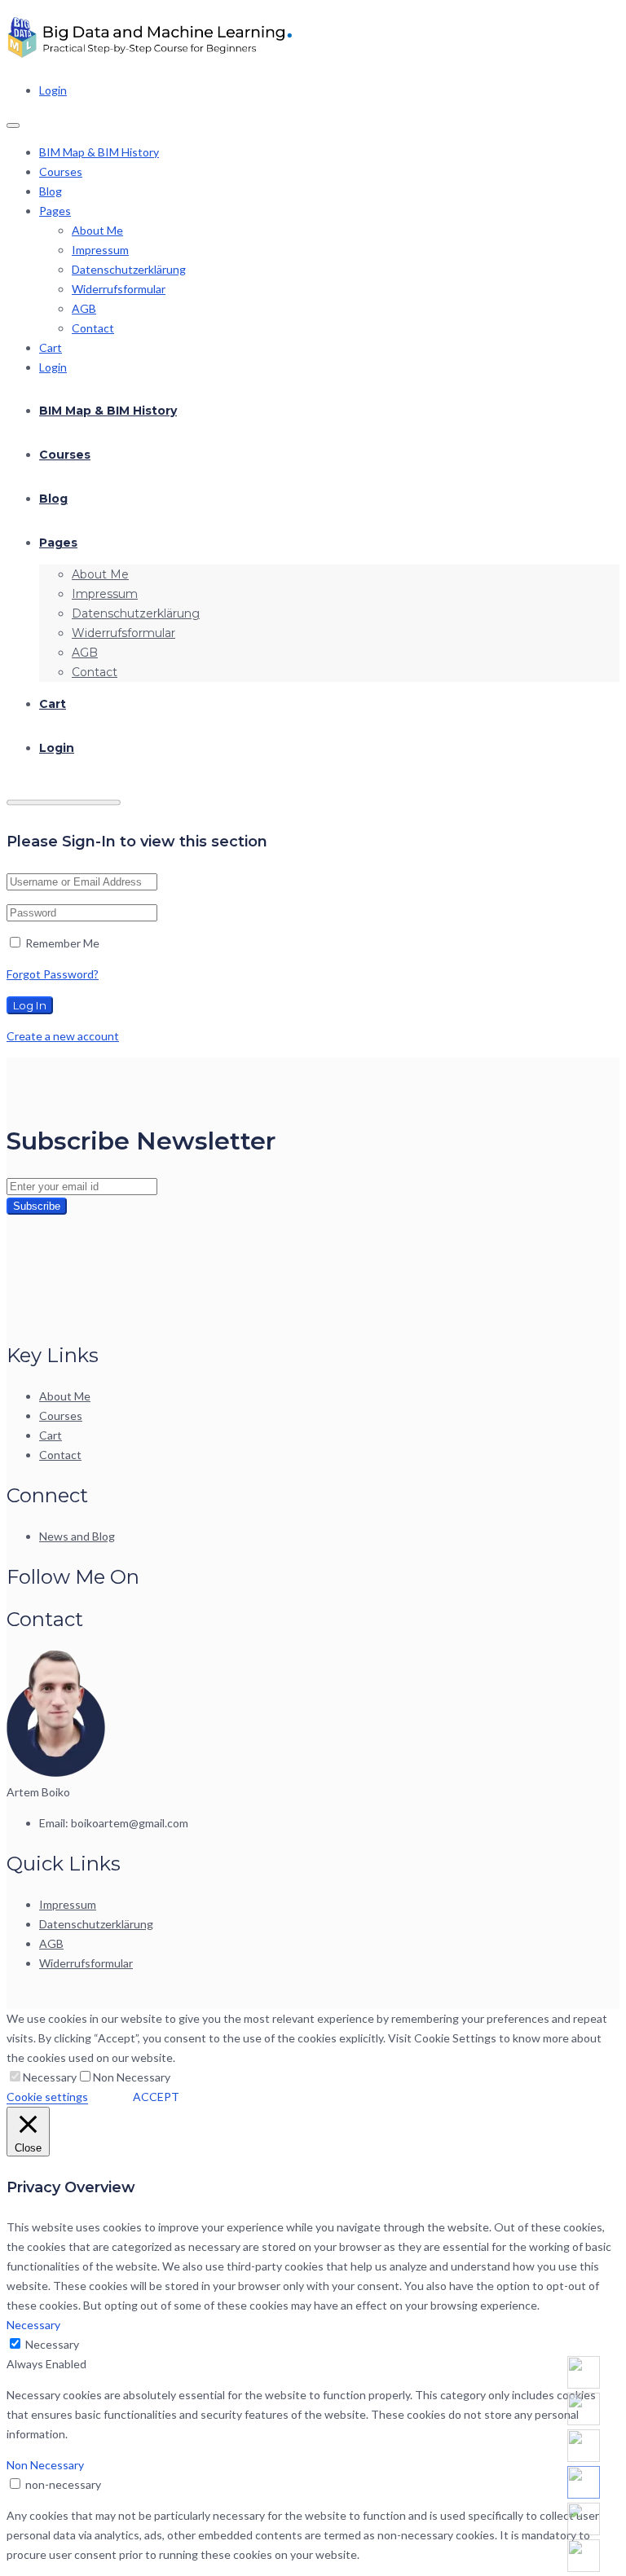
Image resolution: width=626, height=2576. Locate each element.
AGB (84, 308)
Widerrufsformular (119, 289)
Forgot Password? (53, 974)
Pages (55, 211)
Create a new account (63, 1036)
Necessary (50, 2077)
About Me (97, 230)
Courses (61, 171)
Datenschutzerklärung (129, 269)
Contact (93, 328)
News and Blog (77, 1536)
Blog (51, 191)
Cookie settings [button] (47, 2097)
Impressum (100, 250)
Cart (51, 347)
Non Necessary (132, 2077)
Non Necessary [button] (45, 2465)
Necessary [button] (33, 2325)
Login (53, 90)
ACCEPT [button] (156, 2097)
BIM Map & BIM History (99, 152)
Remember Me (61, 943)
